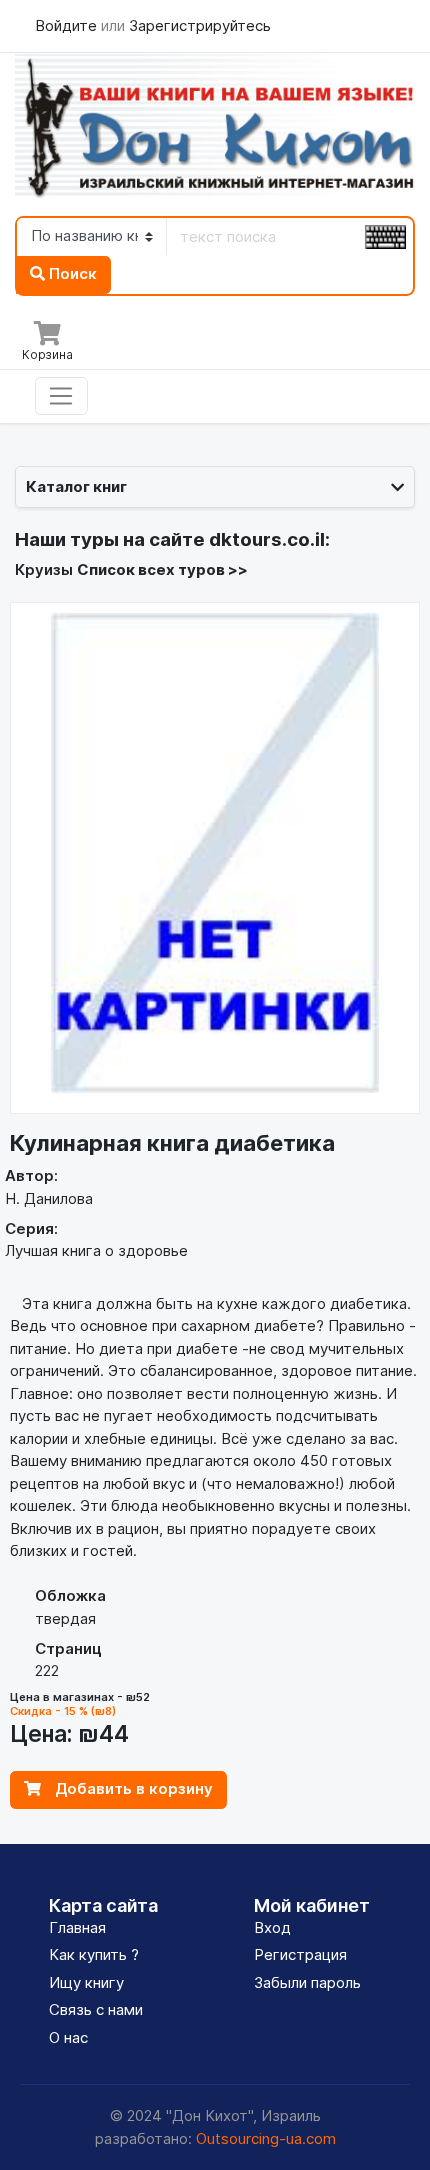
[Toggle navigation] (61, 396)
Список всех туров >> (162, 569)
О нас (68, 2037)
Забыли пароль (307, 1982)
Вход (272, 1927)
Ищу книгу (86, 1982)
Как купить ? (94, 1954)
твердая (65, 1618)
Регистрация (300, 1954)
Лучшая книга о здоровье (96, 1250)
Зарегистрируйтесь (200, 25)
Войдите (68, 25)
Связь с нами (96, 2009)
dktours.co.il (267, 539)
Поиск (71, 273)
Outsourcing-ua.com (266, 2138)
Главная (77, 1927)
